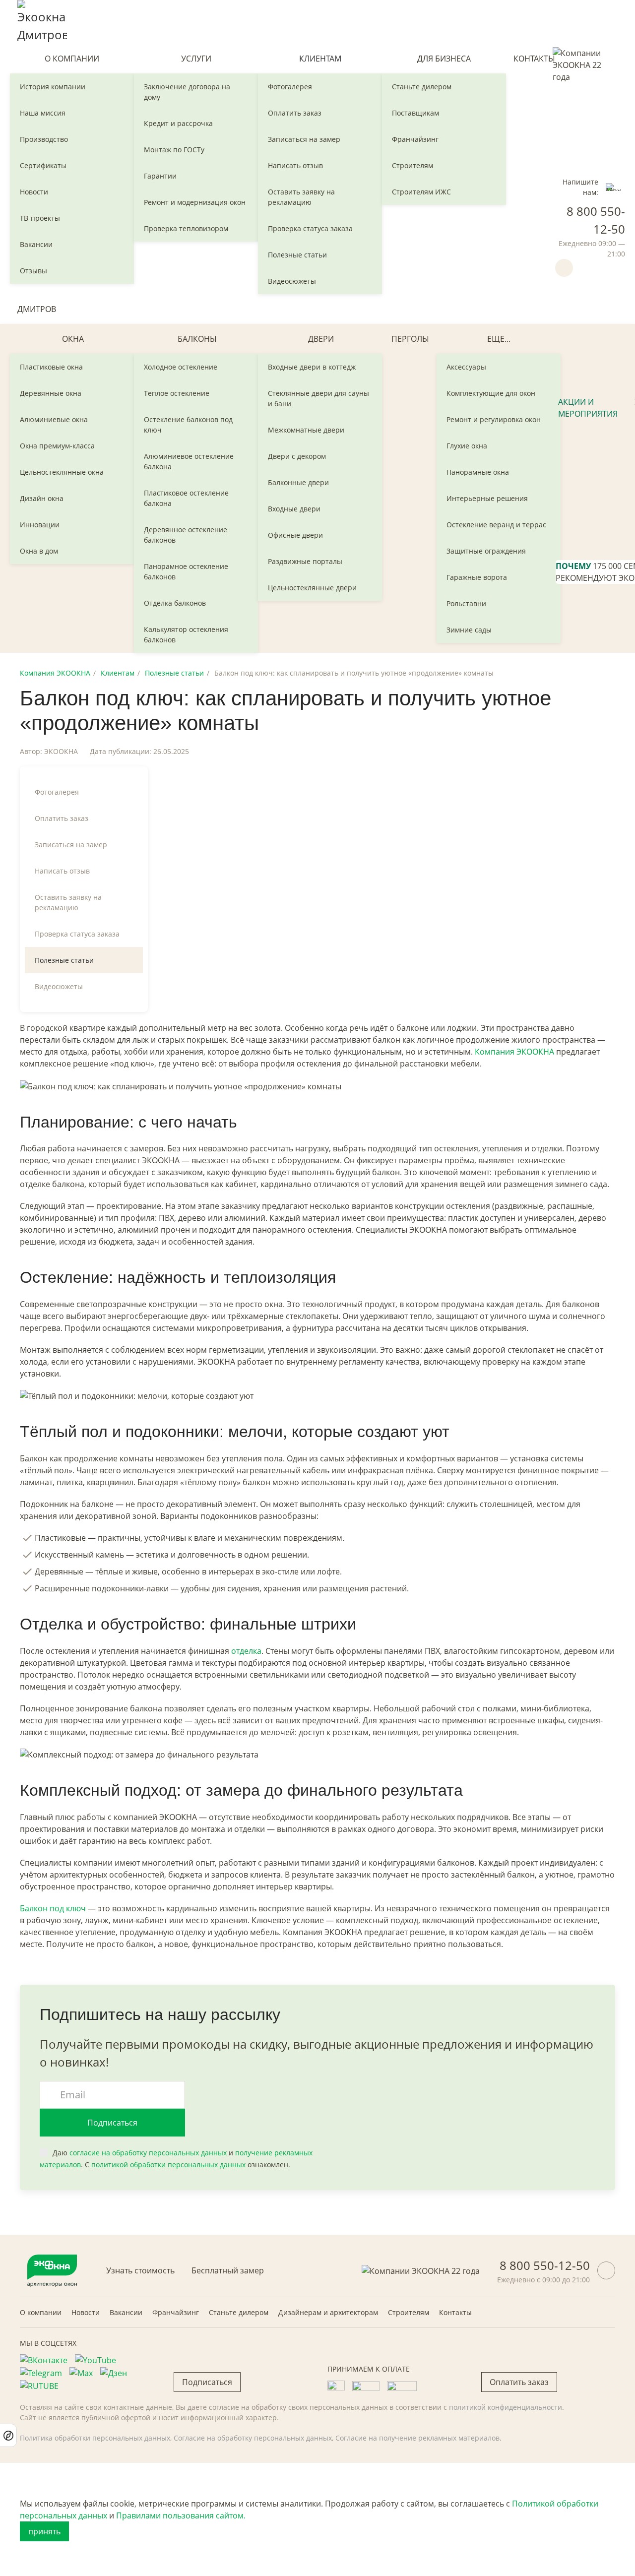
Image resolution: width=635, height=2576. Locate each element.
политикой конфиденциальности (506, 2407)
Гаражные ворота (477, 577)
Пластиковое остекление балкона (186, 498)
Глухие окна (467, 446)
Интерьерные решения (487, 498)
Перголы (410, 339)
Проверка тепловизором (186, 228)
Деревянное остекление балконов (186, 535)
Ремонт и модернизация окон (195, 202)
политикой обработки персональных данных (168, 2165)
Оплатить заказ (295, 113)
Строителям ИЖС (421, 192)
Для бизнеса (444, 59)
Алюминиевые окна (54, 419)
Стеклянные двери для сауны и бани (318, 398)
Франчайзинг (415, 139)
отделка (246, 1651)
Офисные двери (295, 535)
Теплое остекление (177, 393)
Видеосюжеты (292, 281)
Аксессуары (466, 367)
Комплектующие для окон (491, 393)
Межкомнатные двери (306, 430)
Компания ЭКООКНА (55, 673)
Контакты (534, 59)
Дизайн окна (42, 498)
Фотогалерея (290, 87)
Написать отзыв (295, 165)
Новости (34, 192)
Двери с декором (297, 456)
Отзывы (33, 271)
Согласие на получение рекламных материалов (417, 2438)
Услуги (196, 59)
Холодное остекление (181, 367)
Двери (321, 339)
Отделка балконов (175, 603)
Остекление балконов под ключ (188, 425)
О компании (72, 59)
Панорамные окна (478, 472)
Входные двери (294, 509)
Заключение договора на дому (187, 92)
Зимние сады (469, 630)
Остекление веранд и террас (496, 525)
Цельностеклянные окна (62, 472)
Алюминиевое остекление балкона (189, 461)
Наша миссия (43, 113)
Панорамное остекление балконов (186, 571)
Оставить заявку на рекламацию (301, 197)
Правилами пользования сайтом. (181, 2515)
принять (44, 2531)
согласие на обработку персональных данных (148, 2153)
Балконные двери (298, 482)
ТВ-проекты (40, 218)
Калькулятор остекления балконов (186, 634)
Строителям (413, 165)
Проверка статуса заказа (310, 228)
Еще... (499, 339)
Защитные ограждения (486, 551)
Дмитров (37, 309)
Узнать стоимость (140, 2270)
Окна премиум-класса (57, 446)
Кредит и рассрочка (178, 123)
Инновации (40, 525)
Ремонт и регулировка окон (494, 419)
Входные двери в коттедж (312, 367)
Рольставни (466, 603)
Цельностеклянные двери (312, 588)
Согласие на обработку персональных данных (253, 2438)
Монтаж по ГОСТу (174, 150)
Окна (73, 339)
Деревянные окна (51, 393)
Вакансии (36, 244)
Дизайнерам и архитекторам (328, 2312)
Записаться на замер (304, 139)
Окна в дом (39, 551)
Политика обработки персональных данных (95, 2438)
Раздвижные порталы (305, 561)
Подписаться (112, 2123)
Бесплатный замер (228, 2270)
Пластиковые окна (51, 367)
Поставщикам (415, 113)
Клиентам (320, 59)
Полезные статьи (297, 255)
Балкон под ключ (53, 1908)
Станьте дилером (422, 87)
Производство (44, 139)
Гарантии (160, 176)
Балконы (197, 339)
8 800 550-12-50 (545, 2265)
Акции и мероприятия (588, 408)
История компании (53, 87)
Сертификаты (43, 165)
